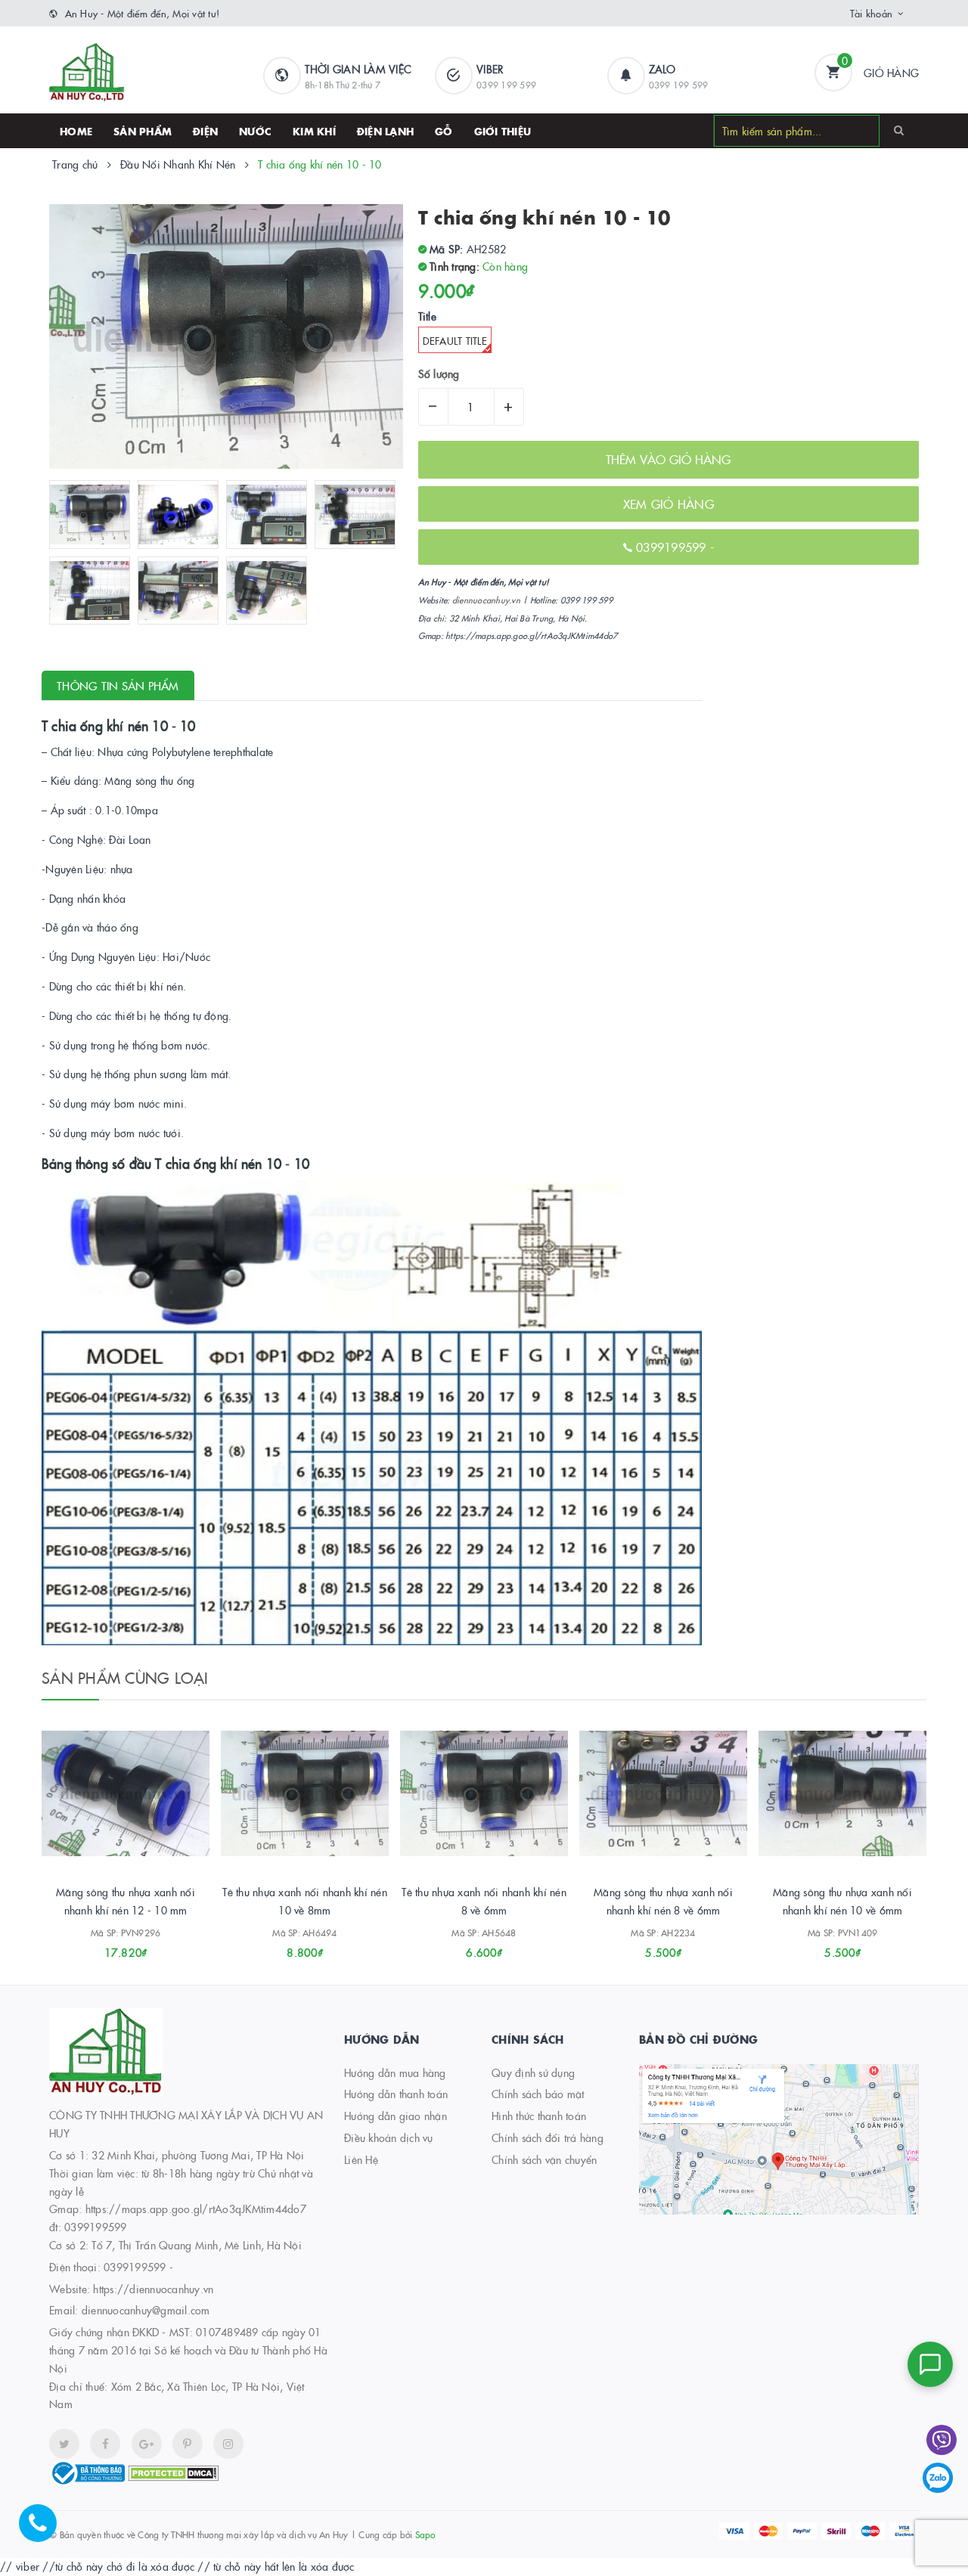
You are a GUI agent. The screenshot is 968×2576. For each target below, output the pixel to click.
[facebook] (105, 2444)
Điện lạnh (385, 131)
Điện (205, 131)
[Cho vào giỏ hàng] (105, 1947)
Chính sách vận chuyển (544, 2159)
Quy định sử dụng (533, 2072)
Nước (255, 131)
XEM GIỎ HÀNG (669, 504)
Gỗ (444, 131)
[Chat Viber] (942, 2440)
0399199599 (673, 547)
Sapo (425, 2534)
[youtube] (188, 2444)
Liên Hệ (361, 2159)
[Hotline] (45, 2531)
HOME (76, 131)
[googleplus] (147, 2444)
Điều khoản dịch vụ (389, 2137)
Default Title (455, 340)
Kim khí (314, 131)
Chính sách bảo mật (538, 2094)
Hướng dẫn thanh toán (396, 2094)
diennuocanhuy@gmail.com (146, 2310)
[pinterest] (228, 2444)
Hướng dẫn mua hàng (395, 2072)
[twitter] (64, 2444)
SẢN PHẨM (143, 131)
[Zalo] (938, 2478)
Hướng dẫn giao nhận (396, 2116)
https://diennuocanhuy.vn (153, 2289)
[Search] (899, 130)
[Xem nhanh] (142, 1947)
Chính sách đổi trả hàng (548, 2137)
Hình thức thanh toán (539, 2116)
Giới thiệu (503, 131)
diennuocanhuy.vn (486, 600)
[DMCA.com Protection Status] (173, 2472)
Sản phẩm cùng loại (125, 1677)
